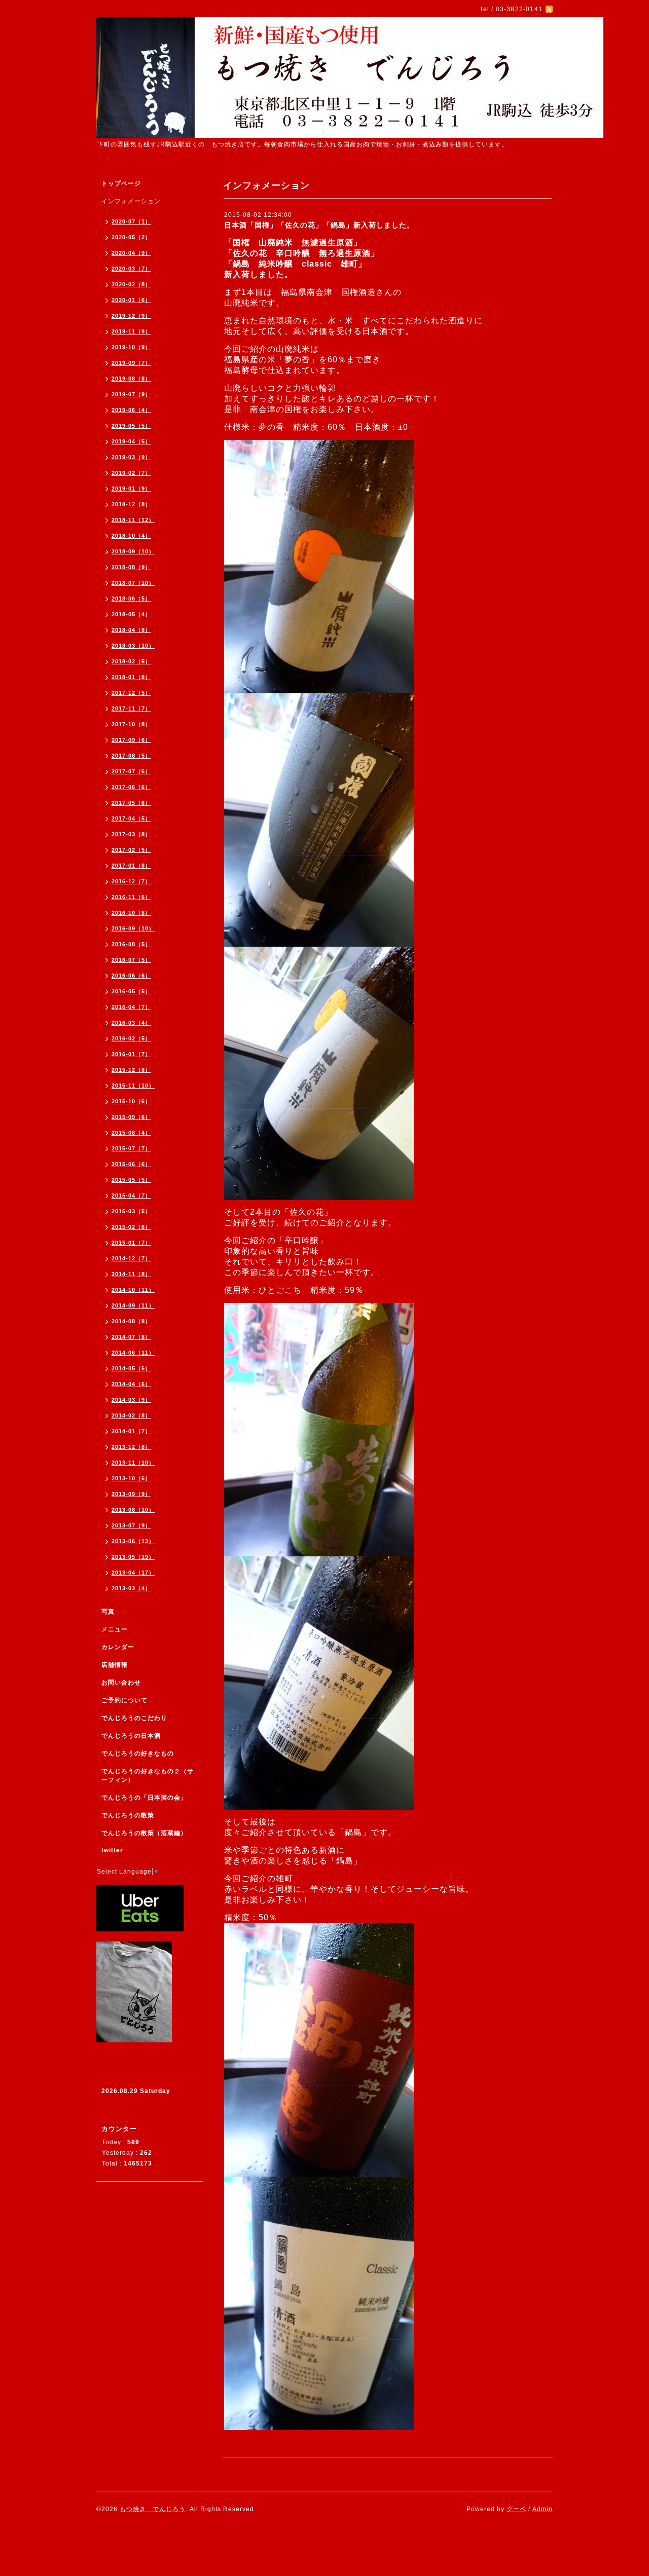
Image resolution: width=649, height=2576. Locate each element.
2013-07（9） (131, 1525)
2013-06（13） (133, 1541)
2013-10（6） (131, 1478)
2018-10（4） (131, 536)
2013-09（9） (131, 1494)
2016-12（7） (131, 881)
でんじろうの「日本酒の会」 (144, 1798)
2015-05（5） (131, 1180)
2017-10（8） (131, 724)
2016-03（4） (131, 1023)
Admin (543, 2509)
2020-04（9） (131, 253)
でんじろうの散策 (128, 1815)
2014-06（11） (133, 1353)
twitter (112, 1850)
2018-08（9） (131, 567)
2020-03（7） (131, 269)
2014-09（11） (133, 1305)
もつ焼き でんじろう (153, 2509)
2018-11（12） (133, 520)
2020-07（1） (131, 221)
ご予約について (124, 1700)
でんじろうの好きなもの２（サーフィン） (148, 1776)
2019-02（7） (131, 473)
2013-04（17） (133, 1573)
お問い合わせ (121, 1683)
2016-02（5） (131, 1038)
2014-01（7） (131, 1431)
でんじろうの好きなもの (138, 1753)
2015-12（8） (131, 1070)
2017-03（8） (131, 834)
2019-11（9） (131, 331)
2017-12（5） (131, 693)
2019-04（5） (131, 441)
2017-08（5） (131, 756)
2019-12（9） (131, 316)
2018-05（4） (131, 614)
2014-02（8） (131, 1415)
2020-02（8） (131, 284)
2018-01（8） (131, 677)
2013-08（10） (133, 1510)
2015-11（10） (133, 1086)
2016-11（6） (131, 897)
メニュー (115, 1629)
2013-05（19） (133, 1557)
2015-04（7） (131, 1196)
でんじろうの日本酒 (131, 1736)
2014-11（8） (131, 1274)
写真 (108, 1612)
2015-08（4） (131, 1133)
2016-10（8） (131, 913)
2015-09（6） (131, 1117)
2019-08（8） (131, 379)
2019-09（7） (131, 363)
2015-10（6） (131, 1101)
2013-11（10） (133, 1463)
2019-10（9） (131, 347)
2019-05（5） (131, 426)
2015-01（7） (131, 1243)
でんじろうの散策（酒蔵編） (144, 1833)
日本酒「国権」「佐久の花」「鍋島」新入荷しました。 (319, 225)
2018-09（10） (133, 551)
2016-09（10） (133, 928)
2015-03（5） (131, 1211)
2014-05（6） (131, 1368)
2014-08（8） (131, 1321)
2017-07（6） (131, 771)
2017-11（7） (131, 708)
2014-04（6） (131, 1384)
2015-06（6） (131, 1164)
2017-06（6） (131, 787)
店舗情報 (115, 1665)
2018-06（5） (131, 599)
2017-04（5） (131, 818)
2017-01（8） (131, 866)
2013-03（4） (131, 1588)
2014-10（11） (133, 1290)
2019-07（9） (131, 394)
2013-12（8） (131, 1447)
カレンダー (118, 1647)
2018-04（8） (131, 630)
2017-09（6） (131, 740)
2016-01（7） (131, 1054)
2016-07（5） (131, 960)
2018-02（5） (131, 661)
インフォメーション (131, 201)
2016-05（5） (131, 991)
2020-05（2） (131, 237)
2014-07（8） (131, 1337)
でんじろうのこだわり (134, 1718)
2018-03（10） (133, 646)
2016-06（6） (131, 976)
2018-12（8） (131, 504)
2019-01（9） (131, 489)
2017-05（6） (131, 803)
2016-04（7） (131, 1007)
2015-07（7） (131, 1148)
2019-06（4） (131, 410)
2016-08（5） (131, 944)
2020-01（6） (131, 300)
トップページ (121, 183)
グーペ (516, 2509)
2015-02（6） (131, 1227)
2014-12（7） (131, 1258)
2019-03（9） (131, 457)
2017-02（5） (131, 850)
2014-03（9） (131, 1400)
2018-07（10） (133, 583)
